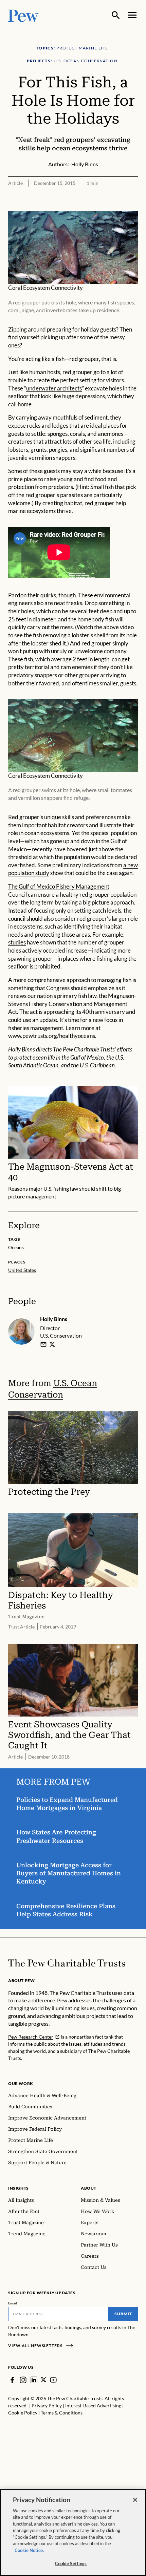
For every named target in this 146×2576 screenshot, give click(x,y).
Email (13, 2303)
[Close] (135, 2500)
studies (17, 942)
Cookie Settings (71, 2563)
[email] (43, 1344)
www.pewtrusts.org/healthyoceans (52, 1036)
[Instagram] (23, 2380)
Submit (123, 2314)
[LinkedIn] (34, 2380)
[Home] (67, 1963)
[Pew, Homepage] (23, 15)
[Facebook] (12, 2380)
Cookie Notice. (29, 2550)
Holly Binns (54, 1319)
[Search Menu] (116, 15)
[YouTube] (53, 2380)
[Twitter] (44, 2380)
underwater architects (54, 388)
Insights (19, 2188)
